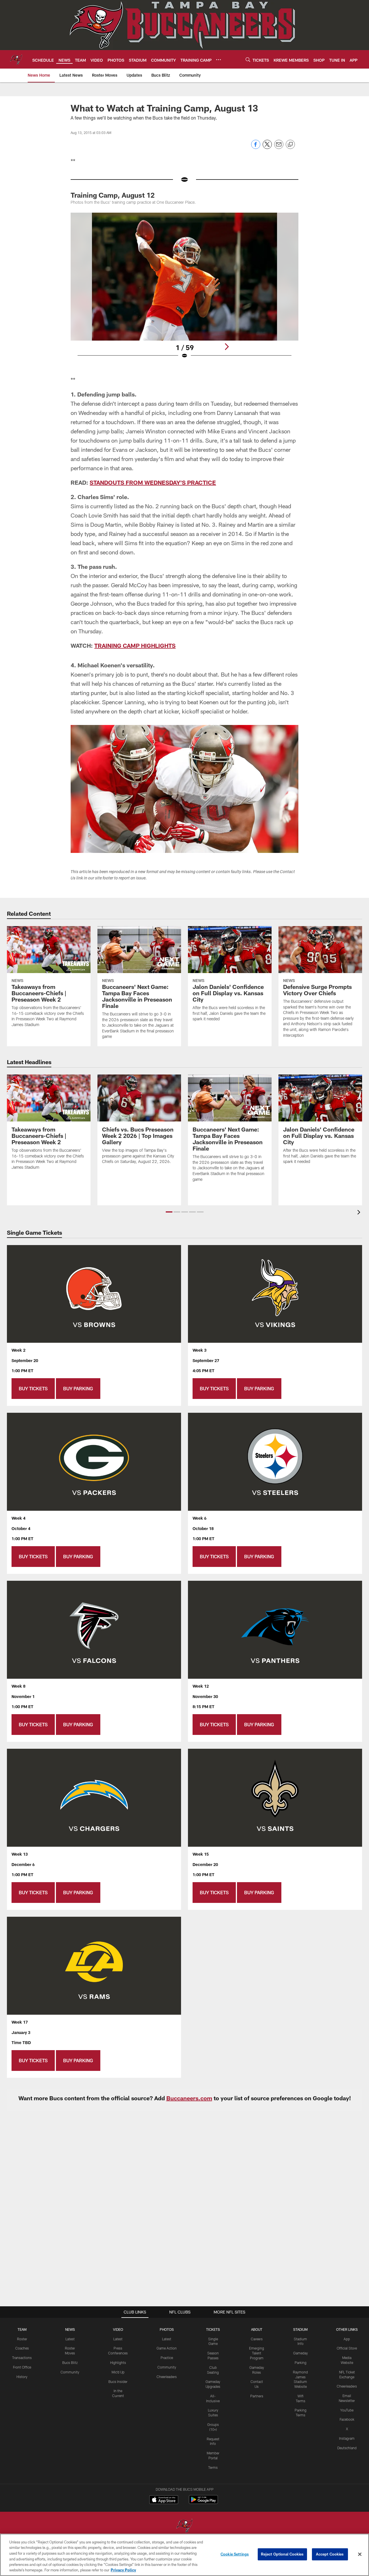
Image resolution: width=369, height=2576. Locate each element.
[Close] (360, 2554)
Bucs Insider (118, 2382)
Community (70, 2372)
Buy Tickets (33, 1388)
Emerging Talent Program (257, 2353)
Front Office (22, 2367)
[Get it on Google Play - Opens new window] (203, 2502)
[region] (184, 2555)
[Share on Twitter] (267, 147)
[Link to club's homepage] (16, 59)
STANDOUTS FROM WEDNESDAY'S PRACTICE (153, 482)
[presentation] (360, 1213)
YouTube (347, 2410)
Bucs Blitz (70, 2362)
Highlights (118, 2362)
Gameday (301, 2353)
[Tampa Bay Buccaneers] (184, 2526)
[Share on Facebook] (256, 147)
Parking (301, 2362)
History (22, 2377)
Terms (213, 2467)
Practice (167, 2358)
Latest (70, 2339)
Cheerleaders (167, 2377)
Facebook (347, 2419)
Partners (257, 2396)
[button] (169, 1212)
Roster (22, 2339)
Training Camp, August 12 (113, 195)
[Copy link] (290, 145)
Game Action (167, 2348)
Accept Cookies (330, 2554)
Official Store (347, 2348)
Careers (257, 2339)
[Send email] (279, 147)
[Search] (248, 60)
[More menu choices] (219, 60)
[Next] (227, 347)
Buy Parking (78, 1388)
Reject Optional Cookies (282, 2554)
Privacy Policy (123, 2570)
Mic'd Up (118, 2372)
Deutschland (347, 2448)
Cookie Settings (235, 2554)
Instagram (347, 2438)
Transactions (22, 2358)
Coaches (22, 2348)
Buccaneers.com (189, 2098)
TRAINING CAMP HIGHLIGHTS (135, 645)
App (347, 2339)
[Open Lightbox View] (184, 289)
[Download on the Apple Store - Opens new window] (164, 2500)
